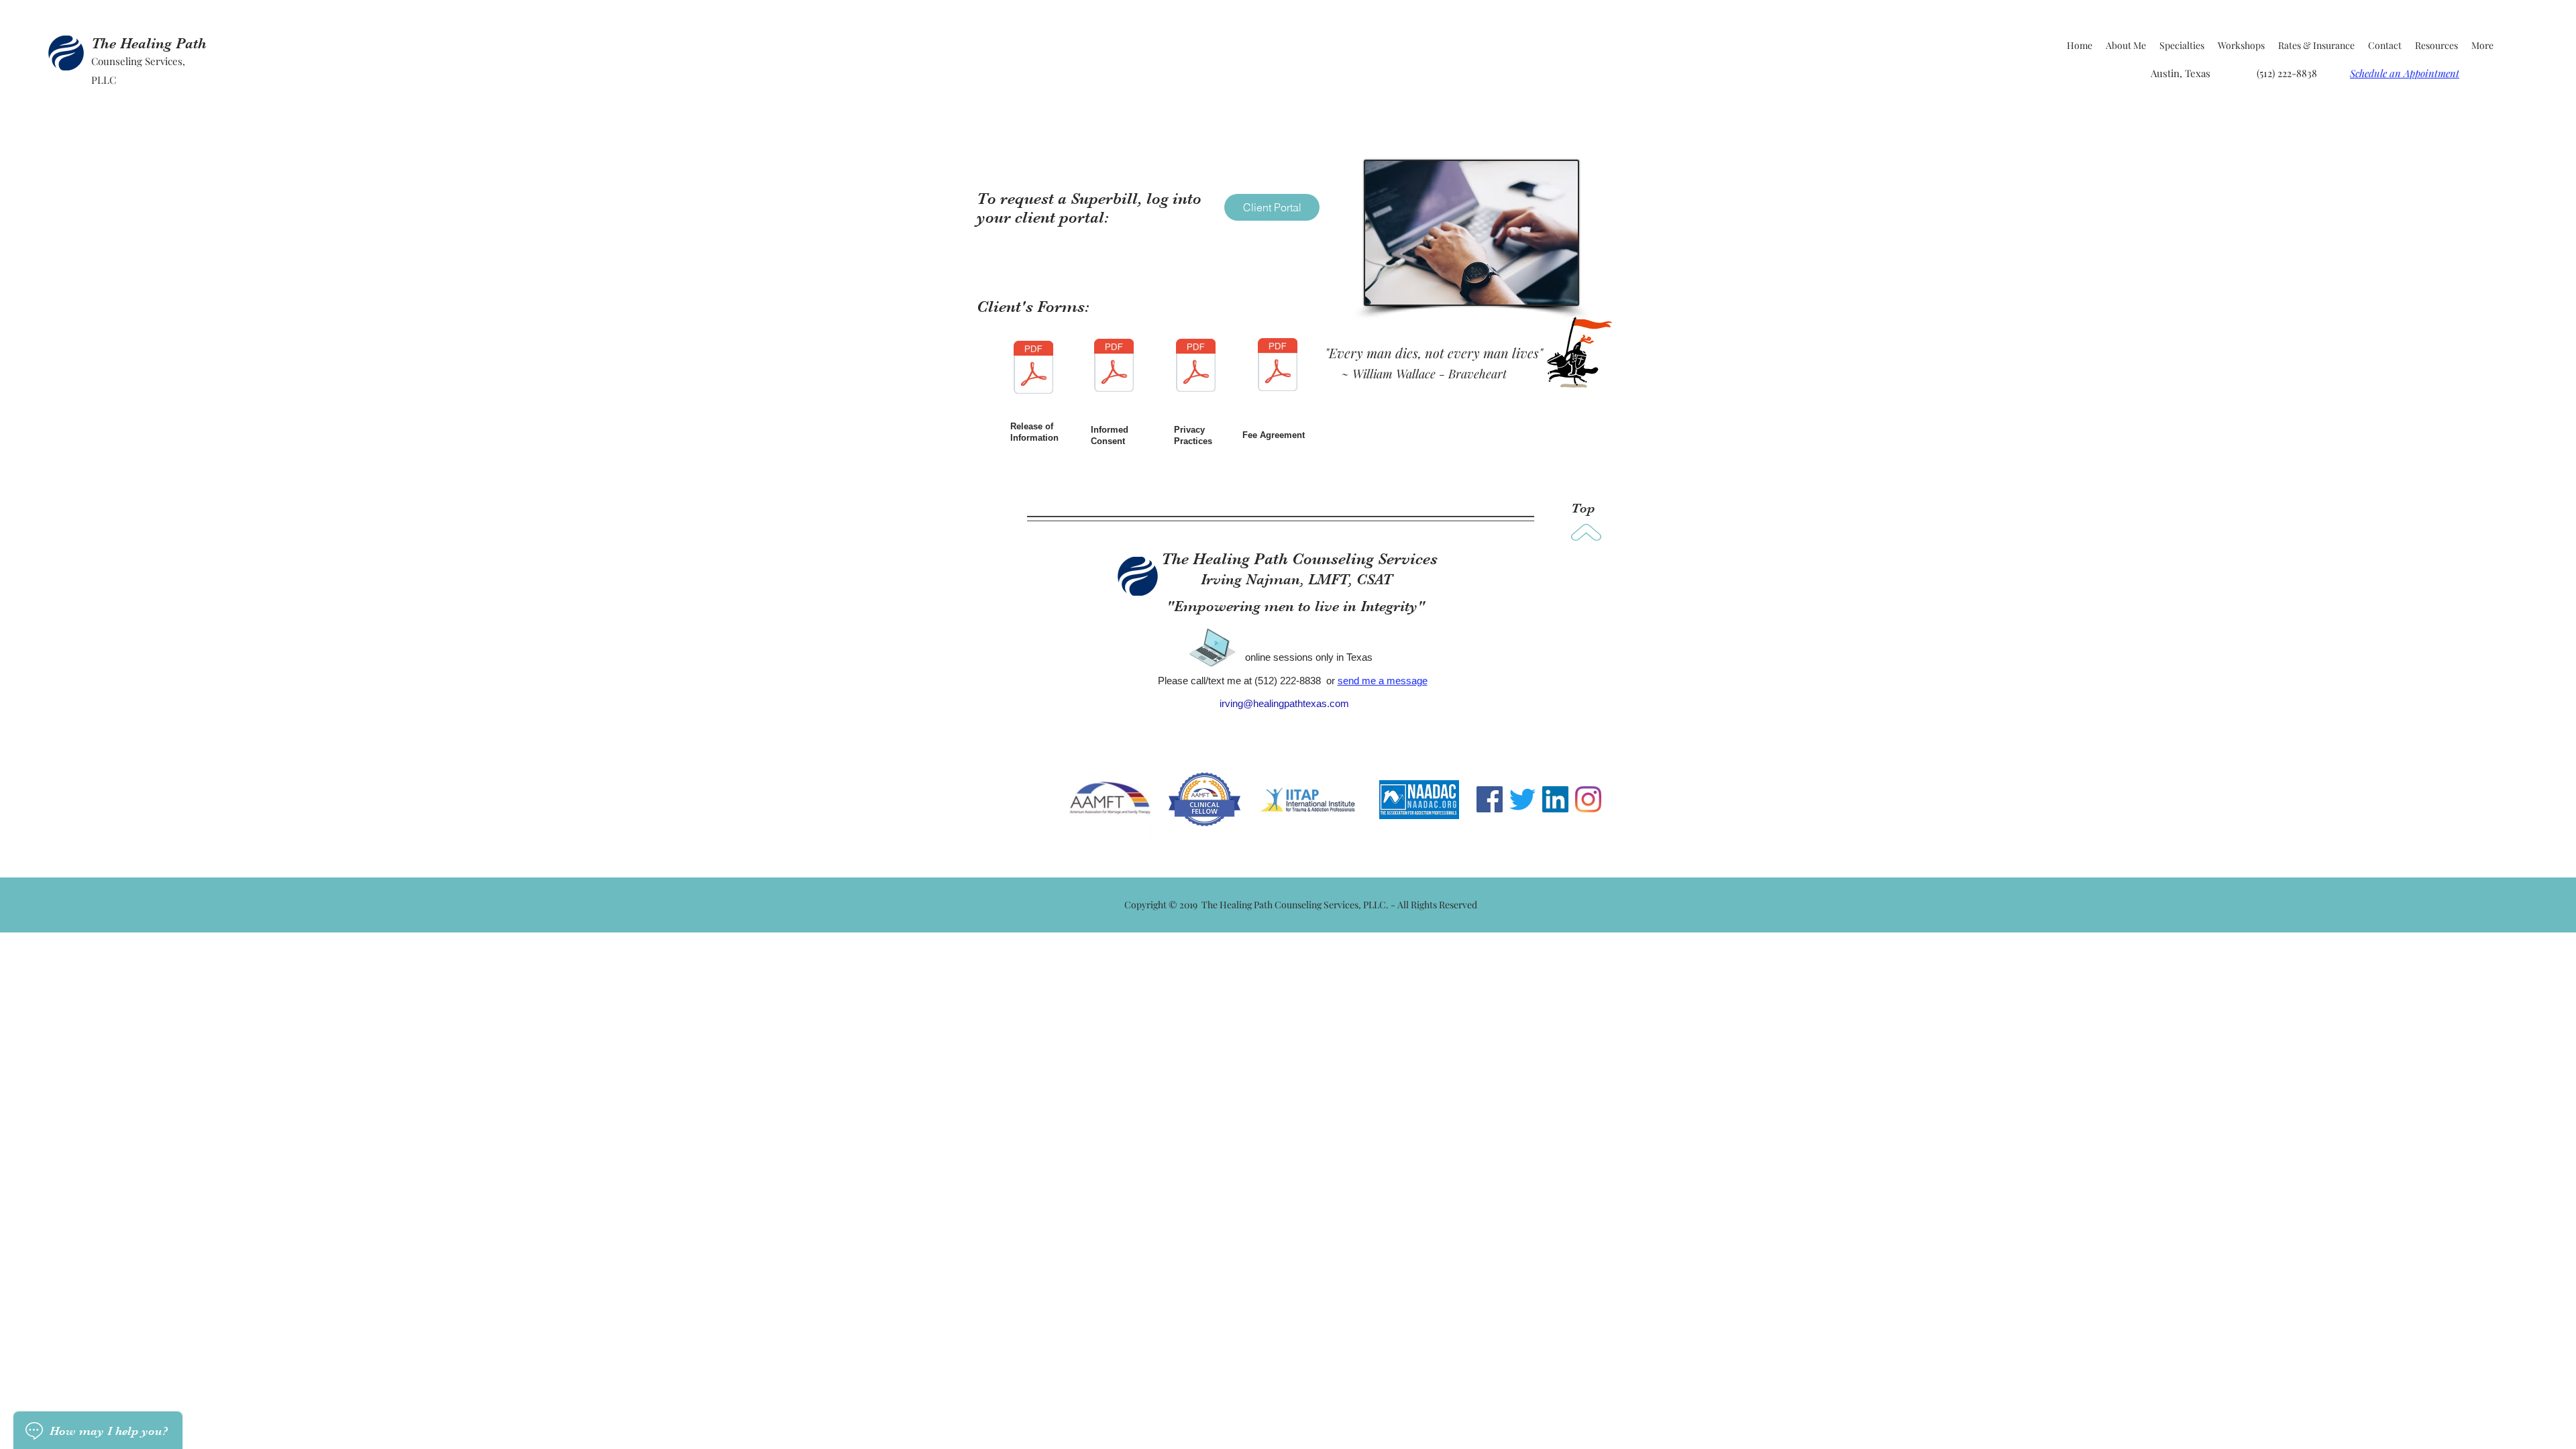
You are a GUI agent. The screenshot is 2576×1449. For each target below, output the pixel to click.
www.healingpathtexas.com (1219, 749)
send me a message (1383, 681)
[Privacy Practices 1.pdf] (1196, 367)
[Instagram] (1588, 799)
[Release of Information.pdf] (1033, 369)
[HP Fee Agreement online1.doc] (1278, 366)
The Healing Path (149, 43)
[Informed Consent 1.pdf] (1114, 367)
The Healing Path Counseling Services (1299, 559)
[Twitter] (1522, 799)
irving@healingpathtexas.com (1284, 703)
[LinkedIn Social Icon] (1555, 799)
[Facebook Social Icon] (1490, 799)
